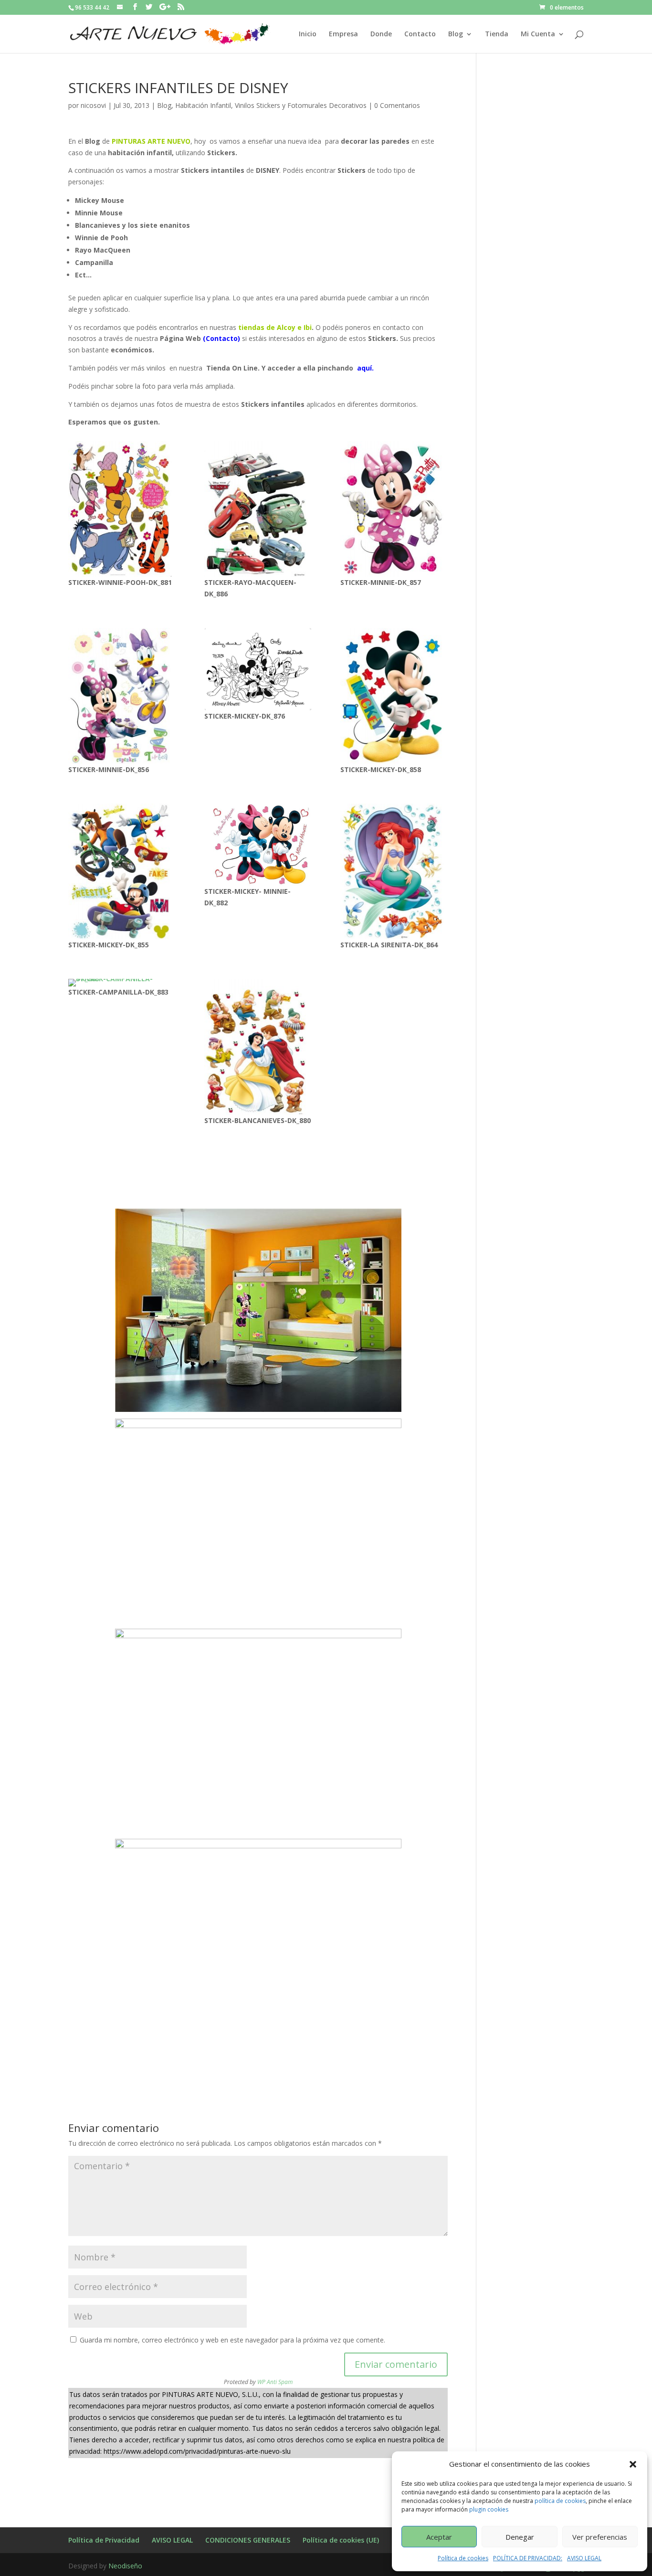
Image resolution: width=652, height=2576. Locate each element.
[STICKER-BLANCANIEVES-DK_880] (258, 1047)
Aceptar (439, 2537)
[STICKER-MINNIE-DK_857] (394, 509)
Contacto (420, 34)
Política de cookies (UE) (341, 2540)
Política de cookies (463, 2558)
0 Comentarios (397, 105)
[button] (633, 2464)
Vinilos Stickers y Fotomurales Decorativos (301, 105)
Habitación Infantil (203, 105)
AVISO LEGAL (584, 2558)
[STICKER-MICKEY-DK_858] (394, 696)
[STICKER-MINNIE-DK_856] (122, 696)
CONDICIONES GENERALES (248, 2540)
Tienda (497, 34)
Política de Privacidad (104, 2540)
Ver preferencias (600, 2537)
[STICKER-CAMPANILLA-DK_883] (122, 983)
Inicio (308, 34)
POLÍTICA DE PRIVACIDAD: (528, 2558)
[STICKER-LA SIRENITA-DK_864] (394, 871)
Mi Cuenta (538, 34)
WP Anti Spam (275, 2382)
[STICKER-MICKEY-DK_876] (258, 669)
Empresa (343, 34)
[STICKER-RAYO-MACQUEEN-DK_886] (258, 509)
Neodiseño (125, 2566)
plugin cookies (489, 2509)
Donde (381, 34)
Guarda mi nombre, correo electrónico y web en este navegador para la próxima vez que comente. (232, 2340)
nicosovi (93, 105)
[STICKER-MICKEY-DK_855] (122, 871)
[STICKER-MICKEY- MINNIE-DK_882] (258, 845)
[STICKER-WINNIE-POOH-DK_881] (122, 509)
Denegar (520, 2537)
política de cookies (560, 2501)
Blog (456, 34)
